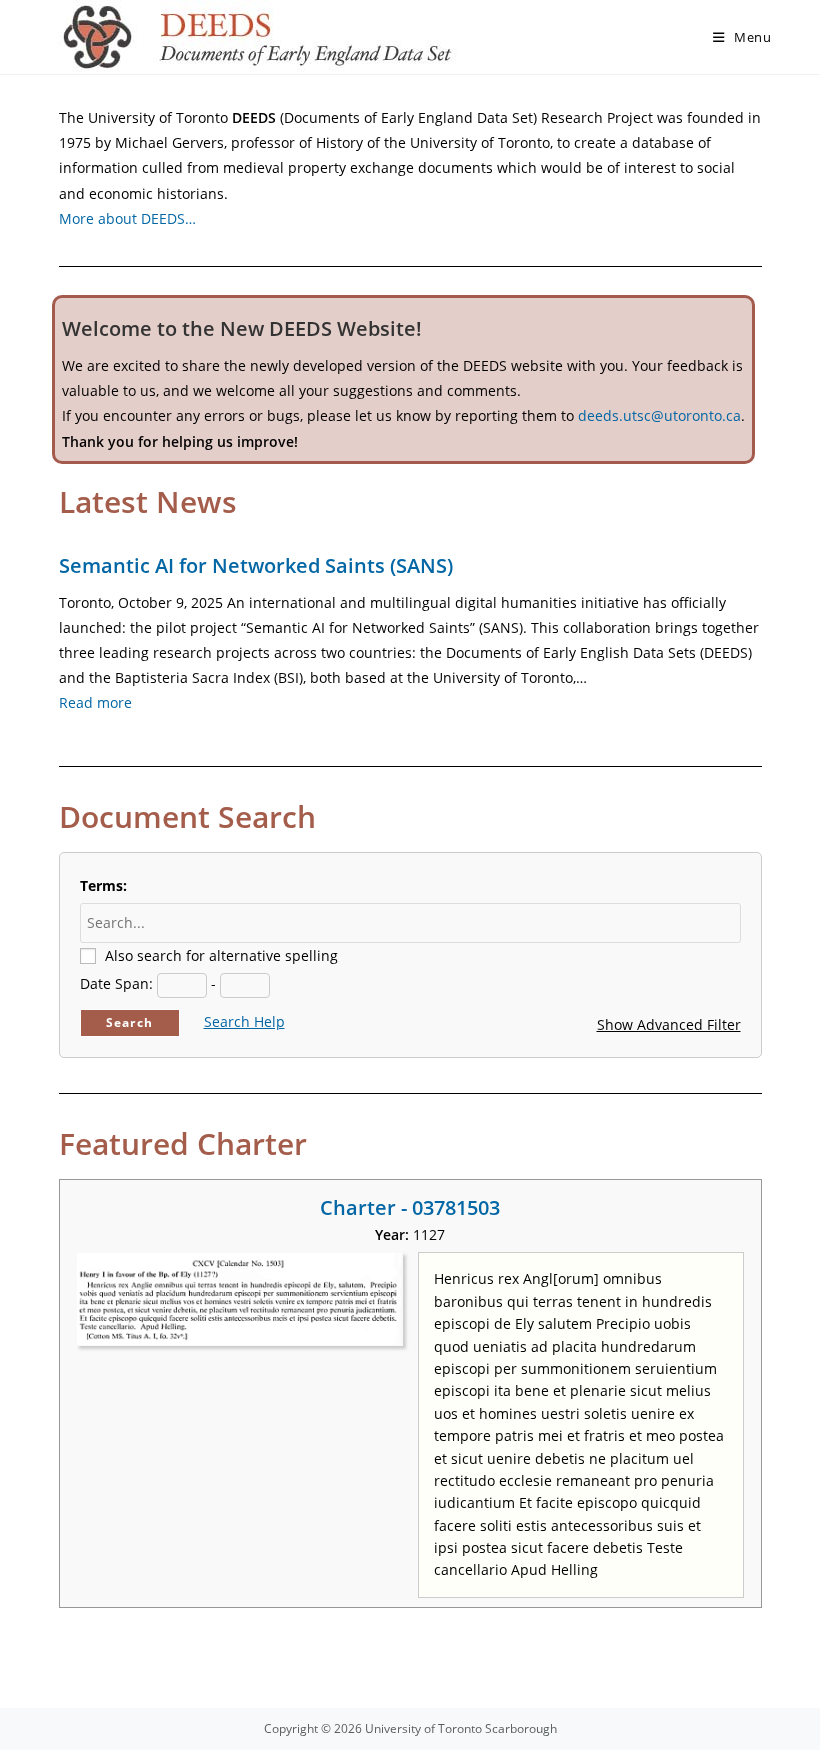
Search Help (244, 1021)
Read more (95, 702)
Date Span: (116, 983)
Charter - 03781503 (410, 1207)
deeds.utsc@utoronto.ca (659, 415)
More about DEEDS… (127, 218)
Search (129, 1022)
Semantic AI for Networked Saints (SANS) (256, 565)
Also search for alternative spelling (221, 955)
